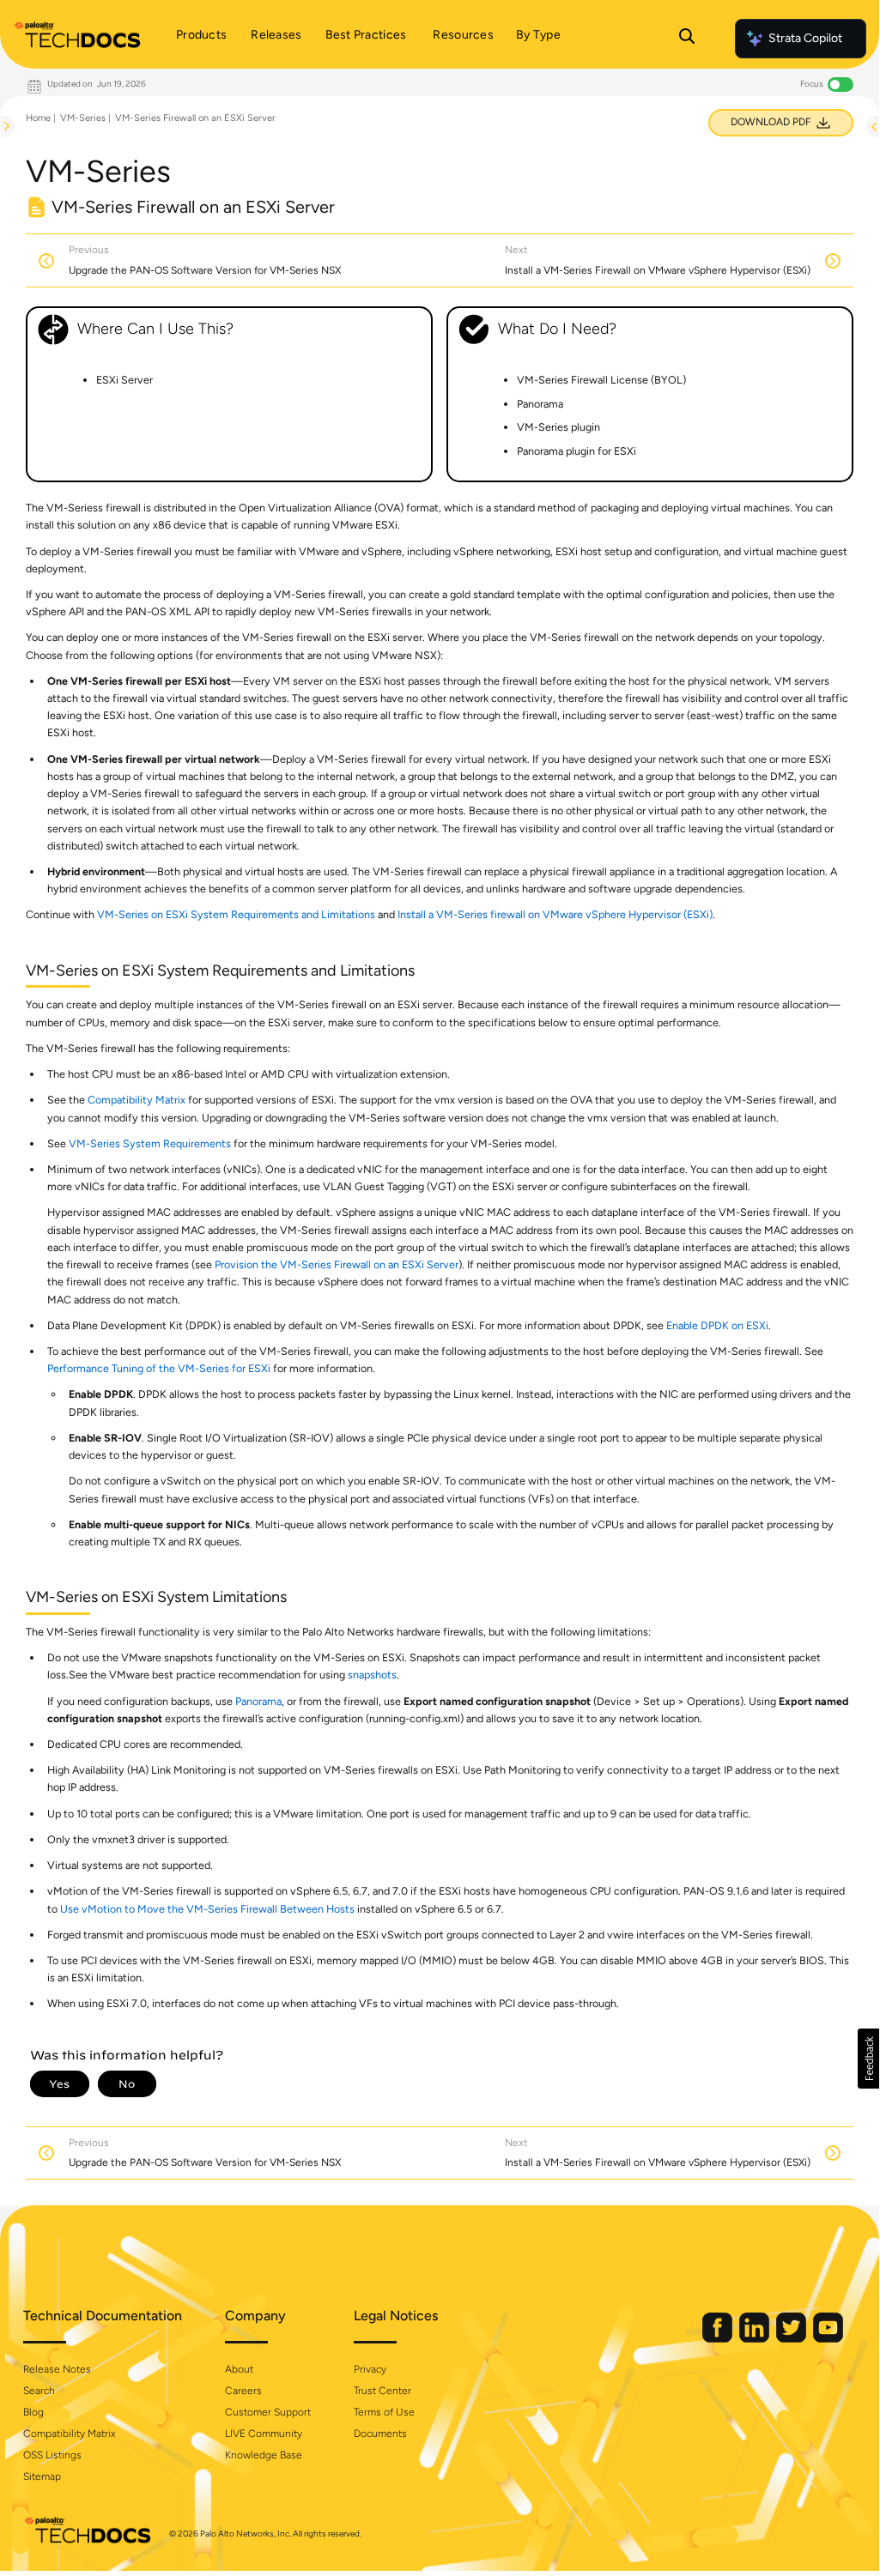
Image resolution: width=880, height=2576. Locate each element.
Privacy (370, 2369)
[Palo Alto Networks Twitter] (792, 2339)
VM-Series (83, 118)
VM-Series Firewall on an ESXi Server (195, 118)
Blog (33, 2412)
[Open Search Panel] (687, 39)
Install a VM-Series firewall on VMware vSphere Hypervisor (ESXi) (555, 914)
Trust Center (382, 2391)
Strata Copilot (805, 38)
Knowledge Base (264, 2455)
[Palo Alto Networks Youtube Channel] (828, 2339)
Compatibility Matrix (137, 1100)
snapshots (372, 1675)
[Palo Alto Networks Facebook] (719, 2339)
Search (39, 2391)
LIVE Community (264, 2434)
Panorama (258, 1701)
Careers (243, 2391)
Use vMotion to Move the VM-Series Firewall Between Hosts (207, 1909)
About (239, 2369)
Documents (380, 2434)
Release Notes (57, 2369)
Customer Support (268, 2412)
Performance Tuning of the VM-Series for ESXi (159, 1368)
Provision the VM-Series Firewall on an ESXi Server (337, 1264)
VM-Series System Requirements (150, 1143)
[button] (868, 2059)
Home (38, 118)
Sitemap (42, 2476)
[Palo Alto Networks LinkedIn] (756, 2339)
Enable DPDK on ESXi (717, 1325)
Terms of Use (384, 2412)
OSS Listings (52, 2455)
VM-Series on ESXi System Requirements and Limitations (236, 914)
